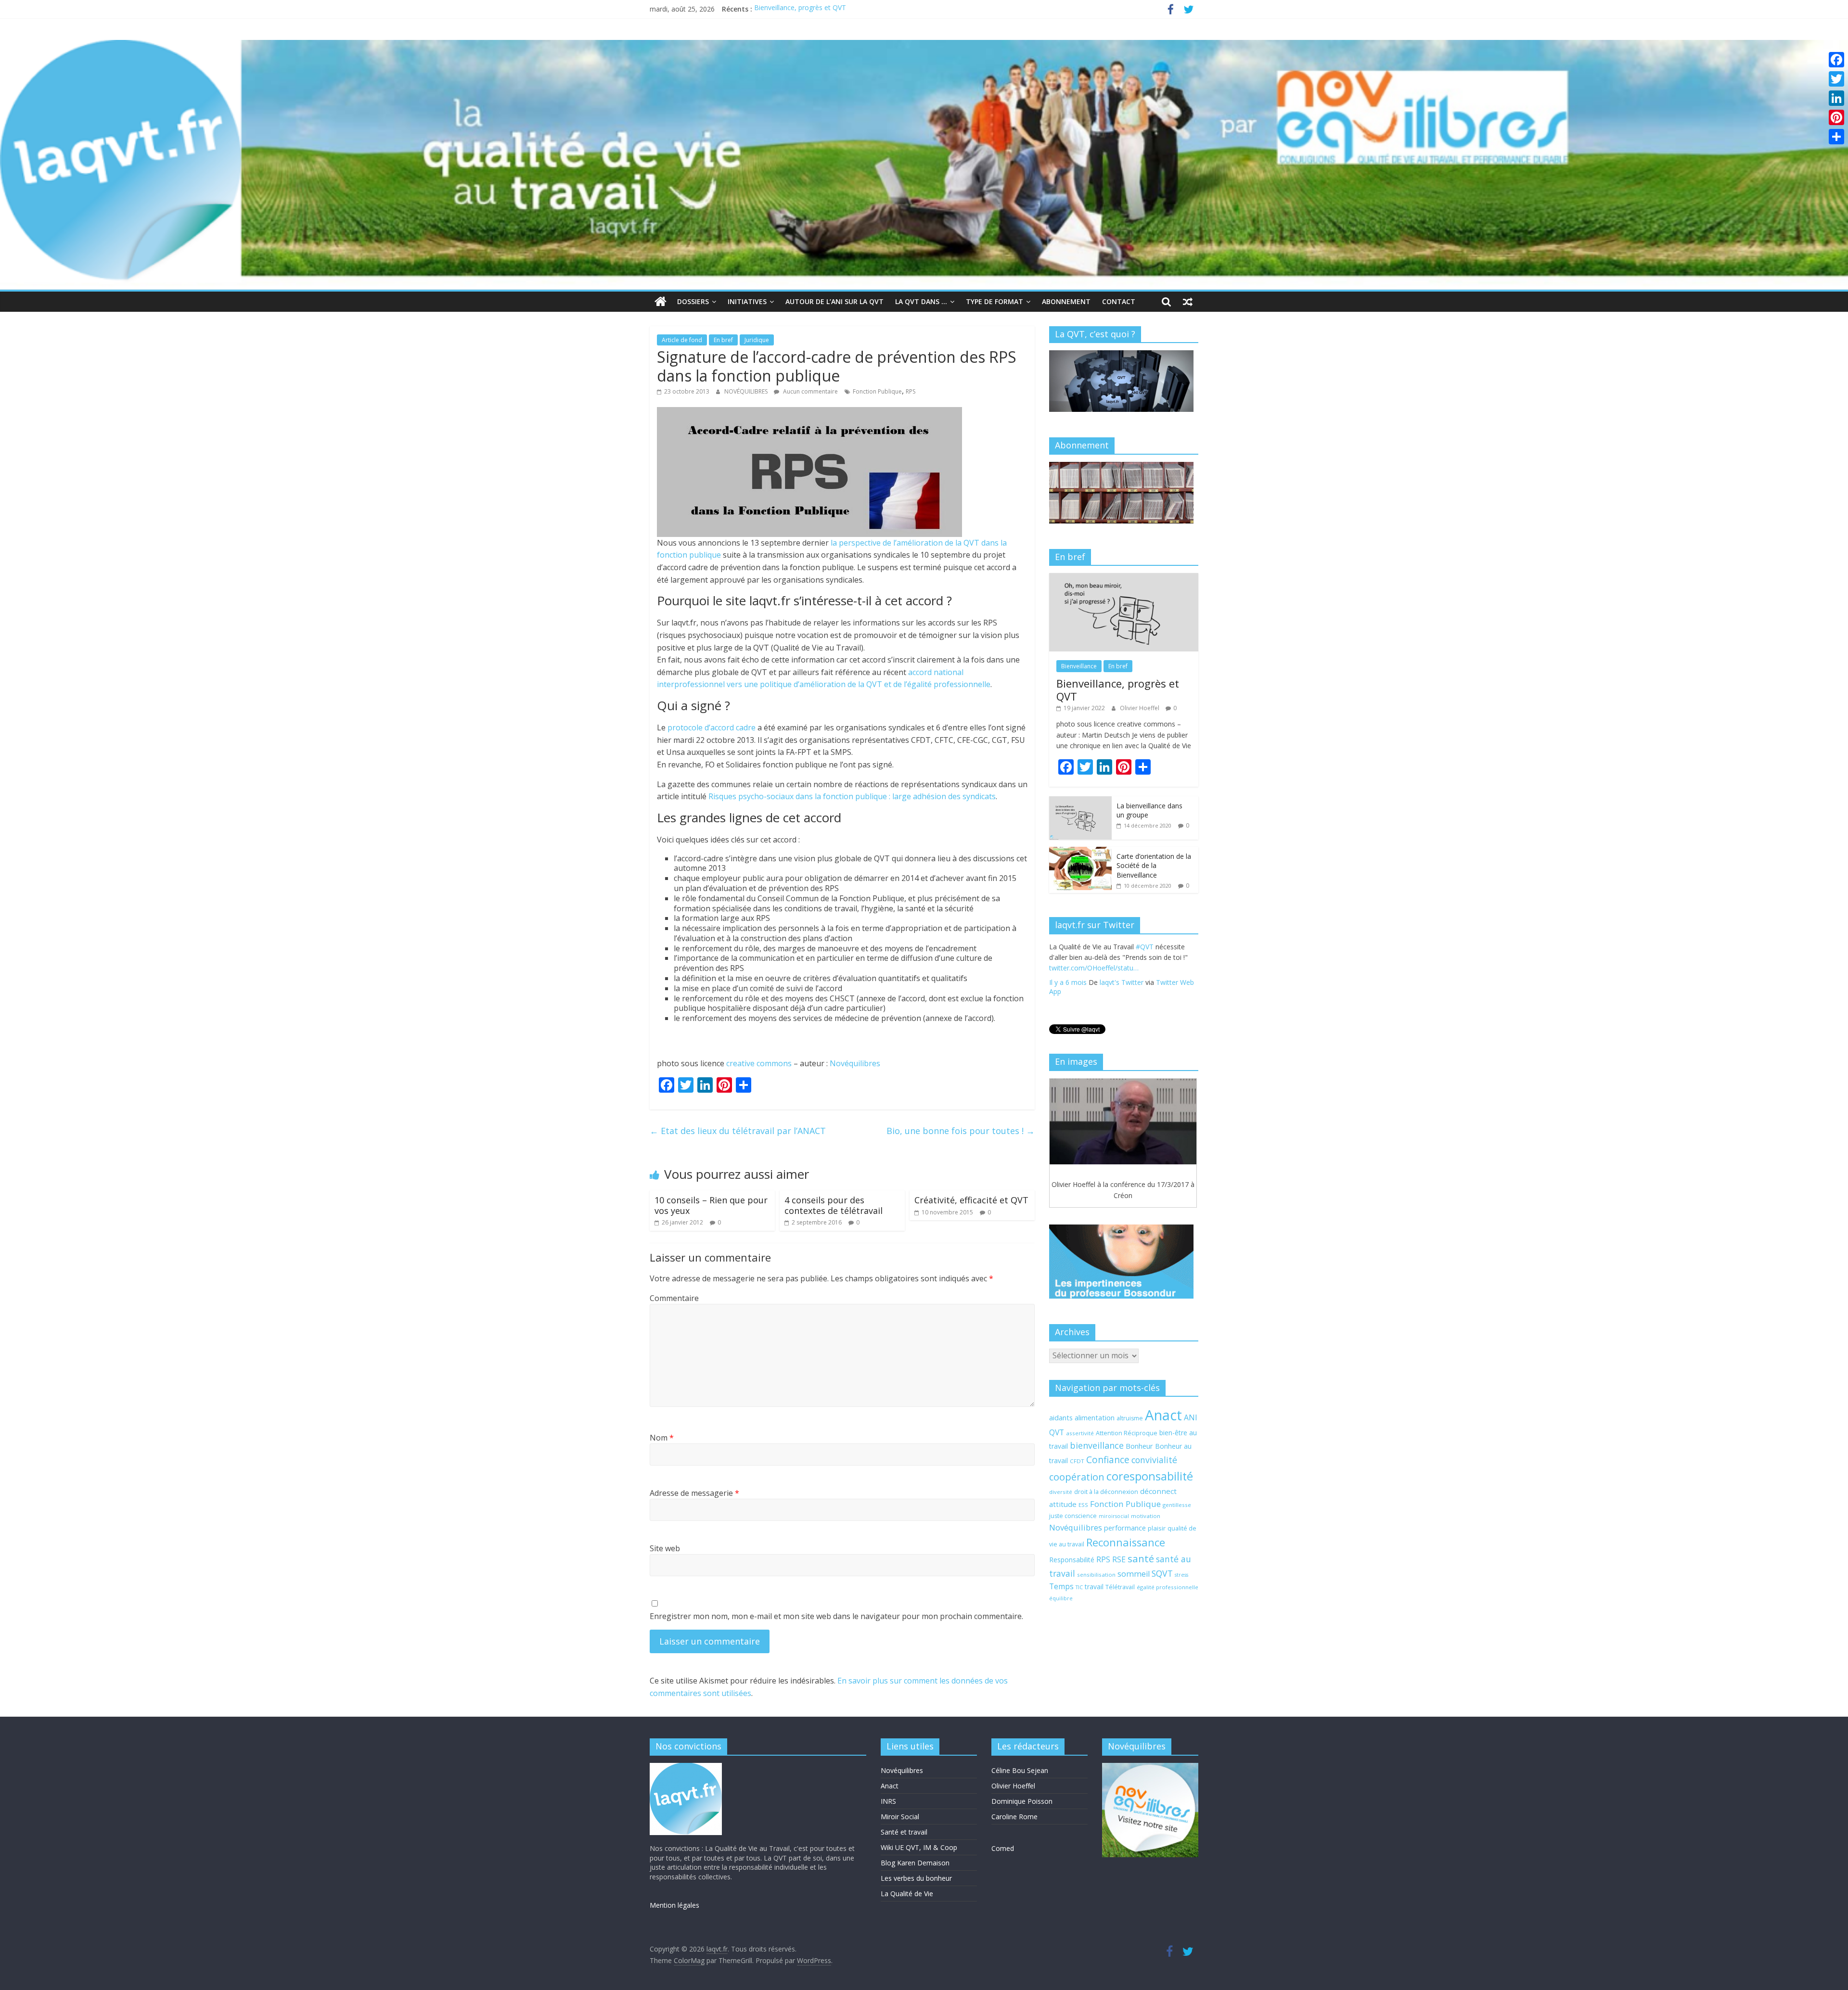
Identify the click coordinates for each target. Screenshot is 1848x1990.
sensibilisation (1096, 1575)
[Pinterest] (1836, 117)
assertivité (1080, 1433)
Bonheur (1139, 1446)
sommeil (1134, 1574)
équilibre (1061, 1598)
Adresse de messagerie (694, 1493)
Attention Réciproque (1127, 1433)
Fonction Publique (877, 391)
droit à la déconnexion (1106, 1492)
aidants (1061, 1417)
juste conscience (1073, 1516)
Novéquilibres (855, 1063)
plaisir (1157, 1528)
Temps (1061, 1586)
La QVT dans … (921, 301)
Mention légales (674, 1905)
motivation (1146, 1516)
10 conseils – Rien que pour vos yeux (711, 1205)
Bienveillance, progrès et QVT (800, 10)
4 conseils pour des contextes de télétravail (834, 1205)
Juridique (757, 340)
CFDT (1077, 1461)
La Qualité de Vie (907, 1894)
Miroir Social (900, 1817)
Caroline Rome (1014, 1817)
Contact (1119, 301)
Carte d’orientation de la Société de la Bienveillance (1154, 866)
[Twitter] (1836, 79)
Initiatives (747, 301)
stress (1181, 1575)
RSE (1119, 1559)
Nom (662, 1438)
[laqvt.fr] (924, 46)
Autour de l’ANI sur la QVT (834, 301)
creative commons (759, 1063)
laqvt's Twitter (1122, 993)
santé (1141, 1558)
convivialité (1154, 1460)
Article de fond (682, 340)
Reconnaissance (1126, 1542)
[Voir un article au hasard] (1188, 302)
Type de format (995, 301)
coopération (1077, 1477)
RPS (911, 391)
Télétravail (1120, 1587)
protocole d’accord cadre (712, 727)
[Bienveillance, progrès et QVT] (1124, 578)
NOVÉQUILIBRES (747, 391)
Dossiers (693, 301)
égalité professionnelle (1168, 1587)
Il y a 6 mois (1068, 993)
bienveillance (1097, 1445)
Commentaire (674, 1298)
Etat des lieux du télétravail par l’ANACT (738, 1131)
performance (1125, 1528)
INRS (888, 1801)
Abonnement (1066, 301)
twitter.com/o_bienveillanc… (1136, 979)
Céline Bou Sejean (1020, 1770)
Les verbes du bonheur (916, 1878)
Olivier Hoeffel (1140, 708)
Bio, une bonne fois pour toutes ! (961, 1131)
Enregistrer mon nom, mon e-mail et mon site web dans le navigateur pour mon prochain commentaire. (836, 1616)
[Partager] (1836, 137)
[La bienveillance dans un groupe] (1080, 801)
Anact (1163, 1415)
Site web (665, 1548)
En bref (723, 340)
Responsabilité (1072, 1560)
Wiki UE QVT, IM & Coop (919, 1847)
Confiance (1108, 1460)
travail (1094, 1587)
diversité (1061, 1492)
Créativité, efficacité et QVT (971, 1200)
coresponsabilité (1150, 1476)
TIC (1079, 1587)
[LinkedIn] (1836, 98)
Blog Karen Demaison (915, 1863)
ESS (1083, 1505)
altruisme (1130, 1418)
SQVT (1162, 1573)
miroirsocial (1114, 1516)
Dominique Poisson (1022, 1801)
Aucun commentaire (810, 391)
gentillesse (1177, 1505)
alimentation (1095, 1417)
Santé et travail (904, 1832)
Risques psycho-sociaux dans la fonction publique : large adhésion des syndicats (852, 796)
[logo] (686, 1767)
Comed (1003, 1848)
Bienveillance (1079, 666)
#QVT (1058, 968)
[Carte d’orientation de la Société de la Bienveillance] (1080, 852)
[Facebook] (1836, 60)
